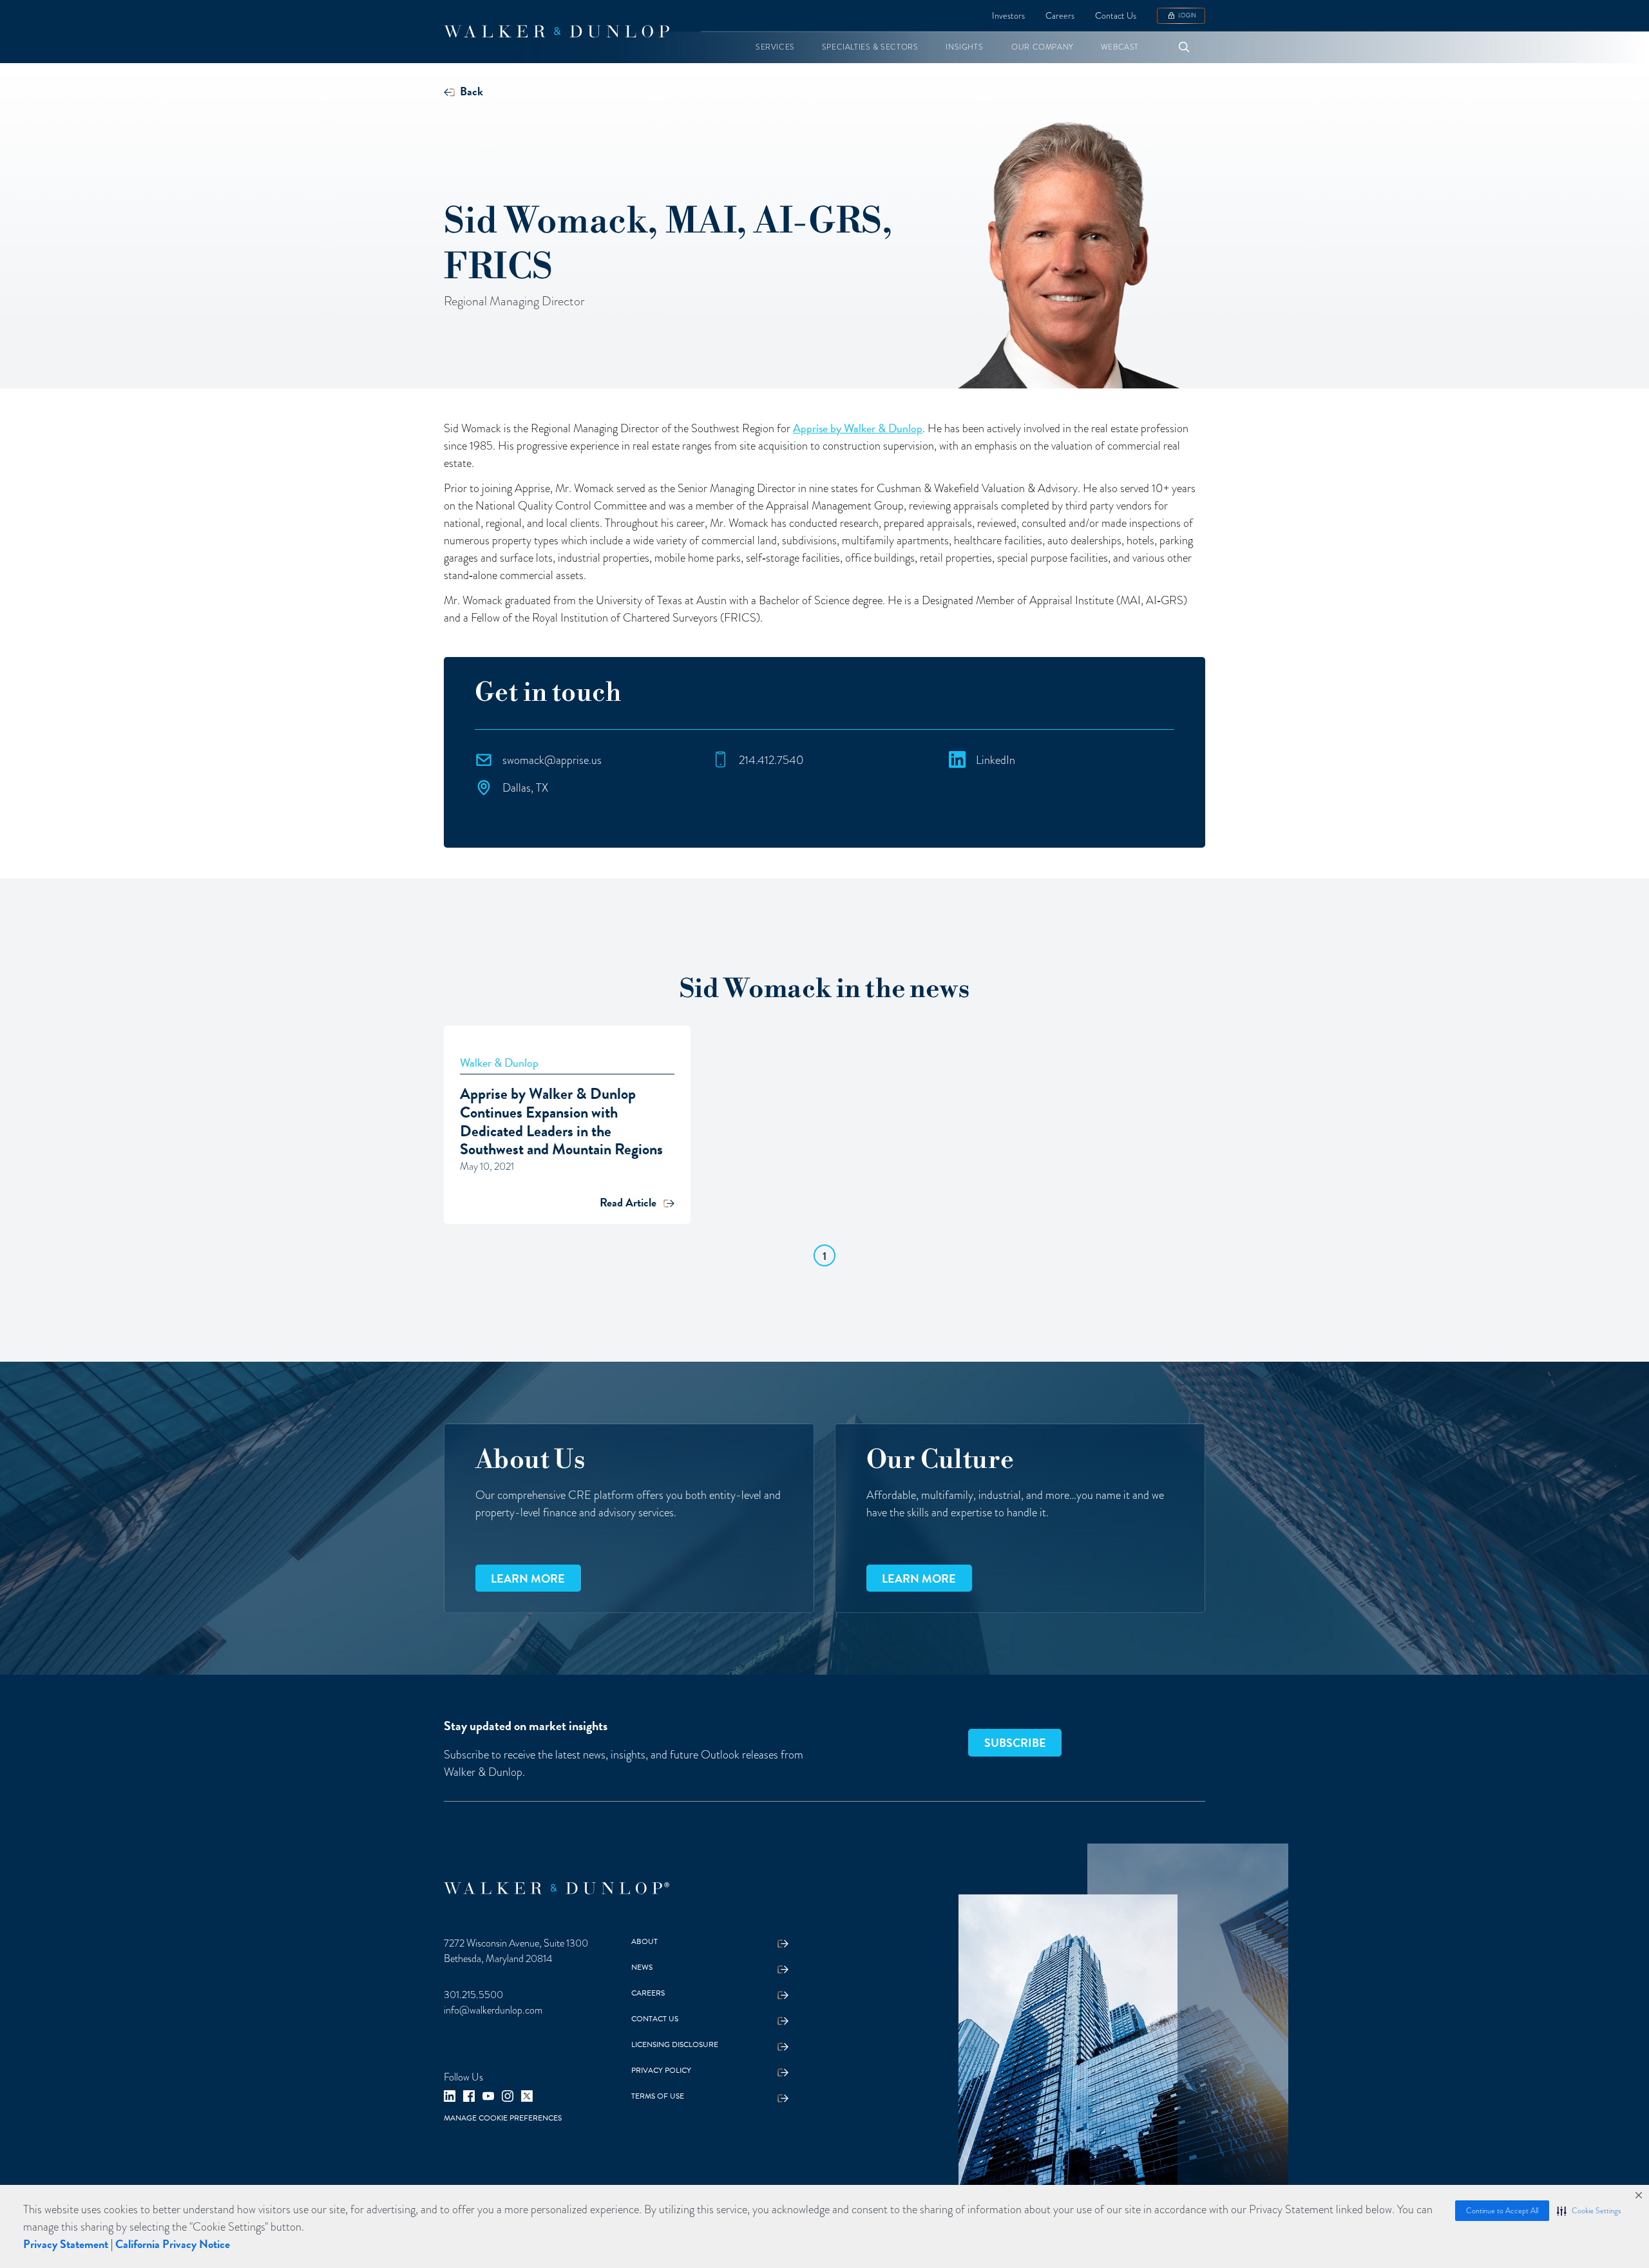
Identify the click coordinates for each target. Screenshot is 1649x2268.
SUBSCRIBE (1015, 1743)
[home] (557, 32)
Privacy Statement (66, 2244)
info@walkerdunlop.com (493, 2010)
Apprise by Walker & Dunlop (858, 428)
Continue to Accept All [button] (1502, 2211)
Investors (1008, 16)
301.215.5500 (473, 1995)
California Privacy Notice (173, 2244)
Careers (1060, 16)
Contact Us (1116, 16)
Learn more (528, 1578)
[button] (1589, 2211)
